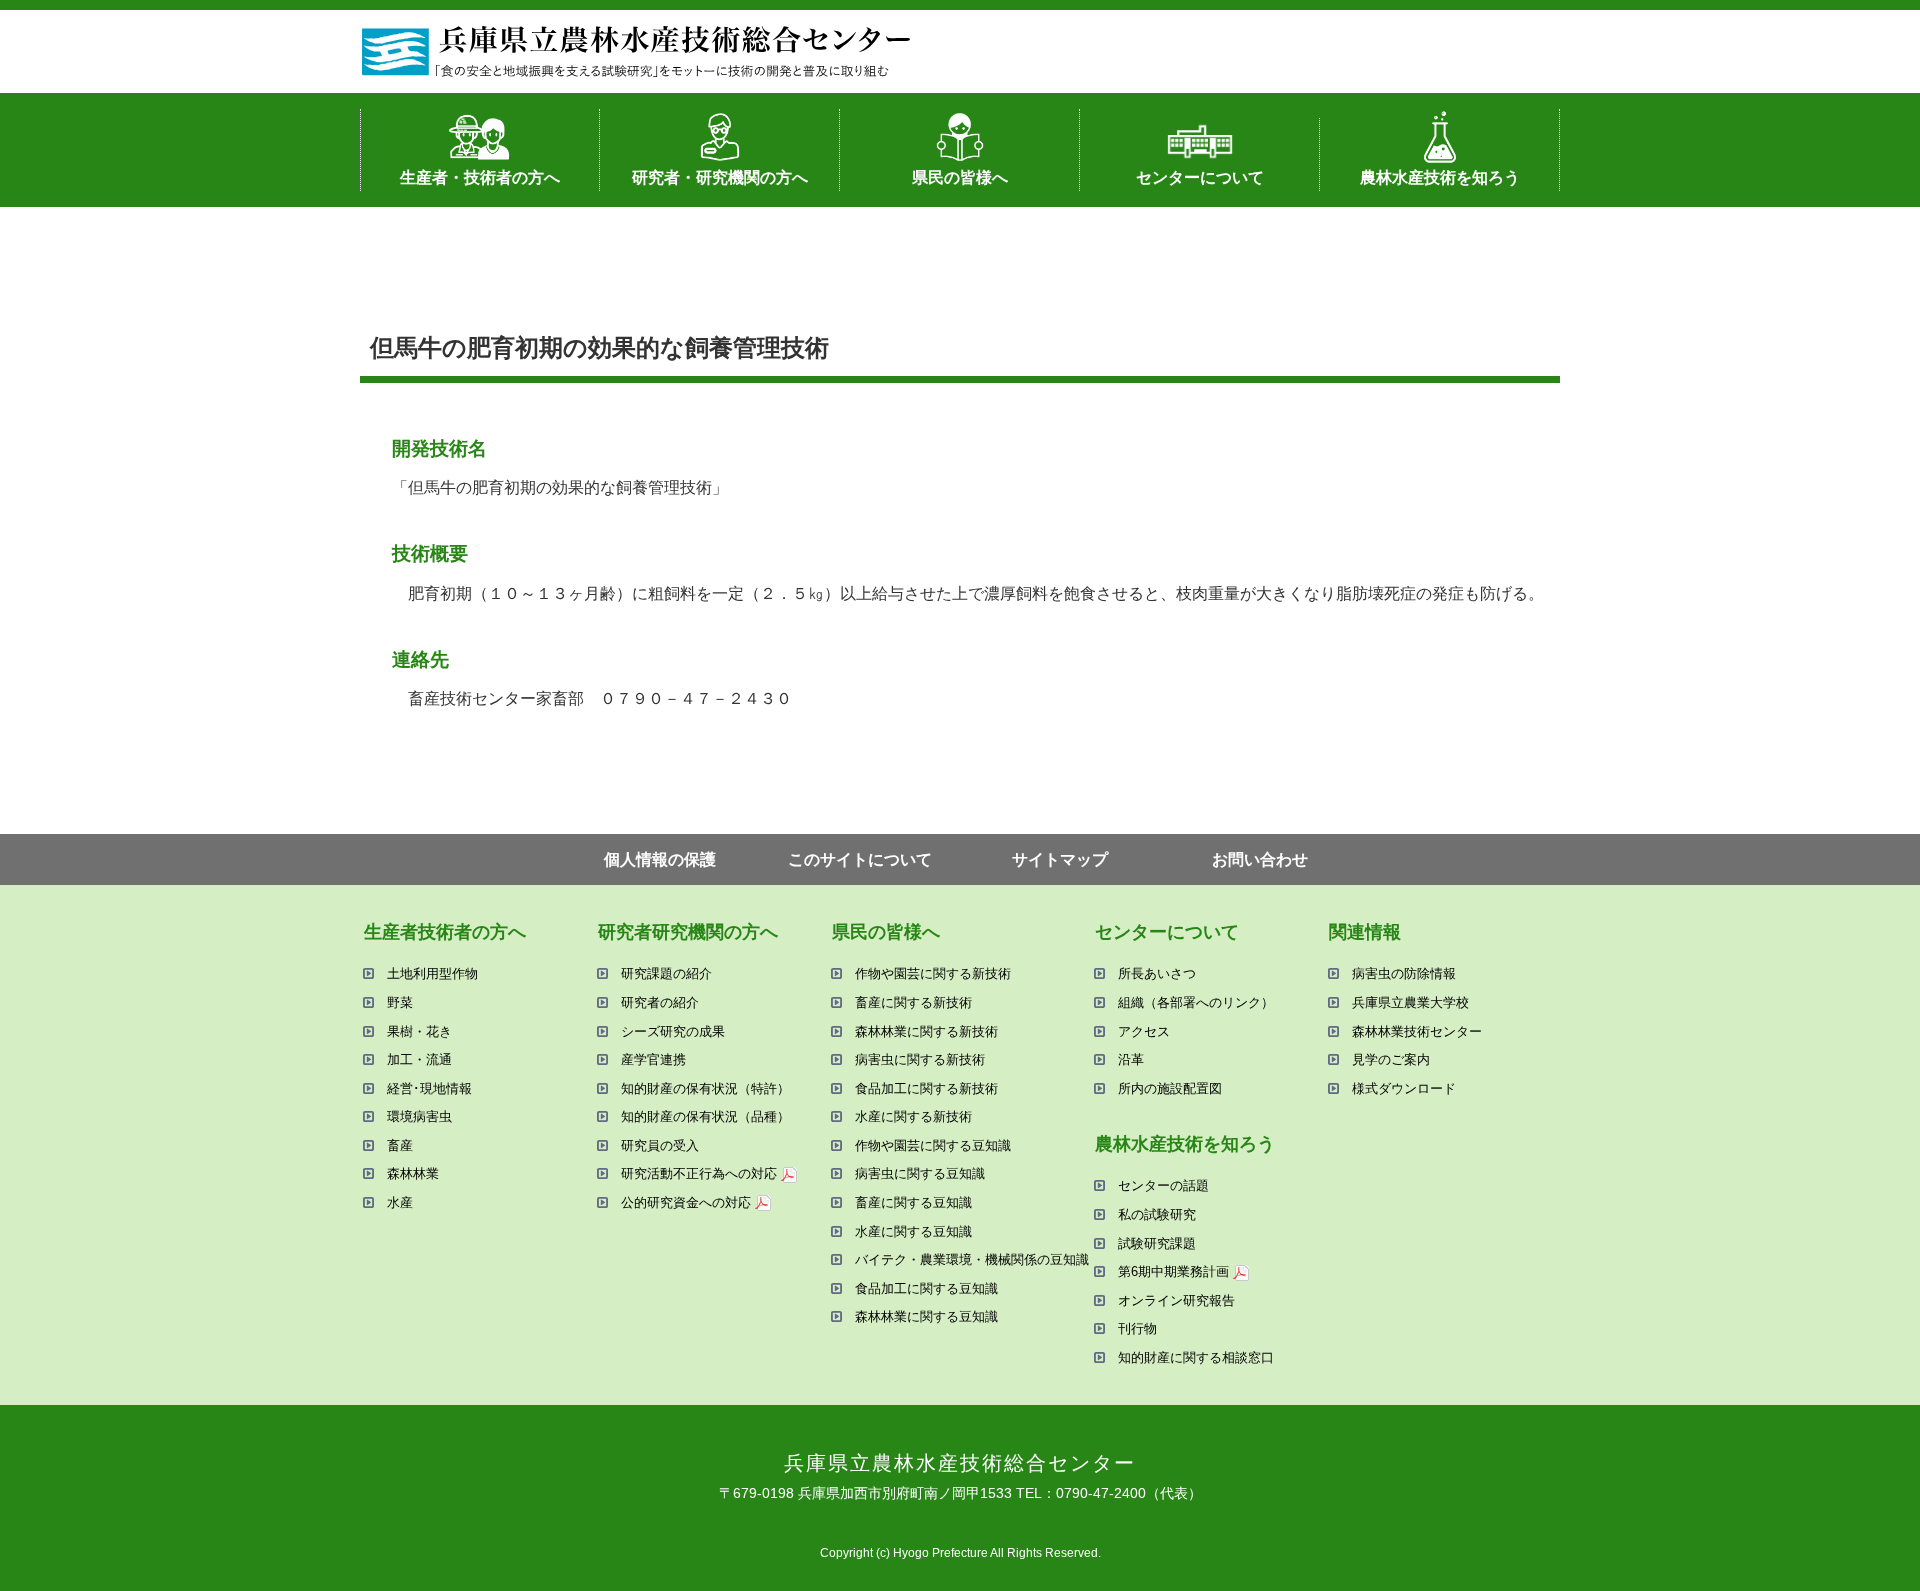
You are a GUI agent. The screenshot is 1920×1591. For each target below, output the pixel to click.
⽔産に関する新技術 (913, 1116)
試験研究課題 (1157, 1243)
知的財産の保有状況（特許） (705, 1088)
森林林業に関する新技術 (926, 1031)
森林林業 (413, 1173)
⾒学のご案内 (1391, 1059)
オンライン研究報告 (1176, 1300)
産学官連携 (653, 1059)
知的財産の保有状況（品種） (705, 1116)
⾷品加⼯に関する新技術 (926, 1088)
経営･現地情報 (429, 1088)
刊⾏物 (1137, 1328)
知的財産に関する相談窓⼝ (1196, 1357)
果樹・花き (419, 1031)
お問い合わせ (1260, 859)
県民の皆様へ (960, 177)
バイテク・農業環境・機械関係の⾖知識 (972, 1259)
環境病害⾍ (419, 1116)
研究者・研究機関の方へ (720, 177)
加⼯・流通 (419, 1059)
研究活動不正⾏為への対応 (699, 1173)
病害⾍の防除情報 (1404, 973)
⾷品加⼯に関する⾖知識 (926, 1288)
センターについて (1200, 177)
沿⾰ (1131, 1059)
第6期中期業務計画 (1173, 1271)
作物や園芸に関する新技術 (933, 973)
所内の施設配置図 (1170, 1088)
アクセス (1144, 1031)
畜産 (400, 1145)
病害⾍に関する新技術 (920, 1059)
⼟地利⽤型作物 (432, 973)
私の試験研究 (1157, 1214)
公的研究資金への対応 (686, 1202)
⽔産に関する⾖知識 (913, 1231)
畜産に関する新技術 (913, 1002)
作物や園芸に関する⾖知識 (933, 1145)
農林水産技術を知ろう (1440, 177)
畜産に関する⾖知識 (913, 1202)
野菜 (400, 1002)
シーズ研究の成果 (673, 1031)
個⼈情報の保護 (660, 859)
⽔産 (400, 1202)
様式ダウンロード (1404, 1088)
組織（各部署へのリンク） (1196, 1002)
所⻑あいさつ (1157, 973)
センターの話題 (1163, 1185)
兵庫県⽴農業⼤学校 (1410, 1002)
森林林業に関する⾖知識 (926, 1316)
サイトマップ (1060, 859)
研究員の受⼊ (660, 1145)
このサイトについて (860, 859)
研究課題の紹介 (666, 973)
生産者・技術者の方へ (480, 177)
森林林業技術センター (1417, 1031)
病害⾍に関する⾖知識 (920, 1173)
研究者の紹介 (660, 1002)
